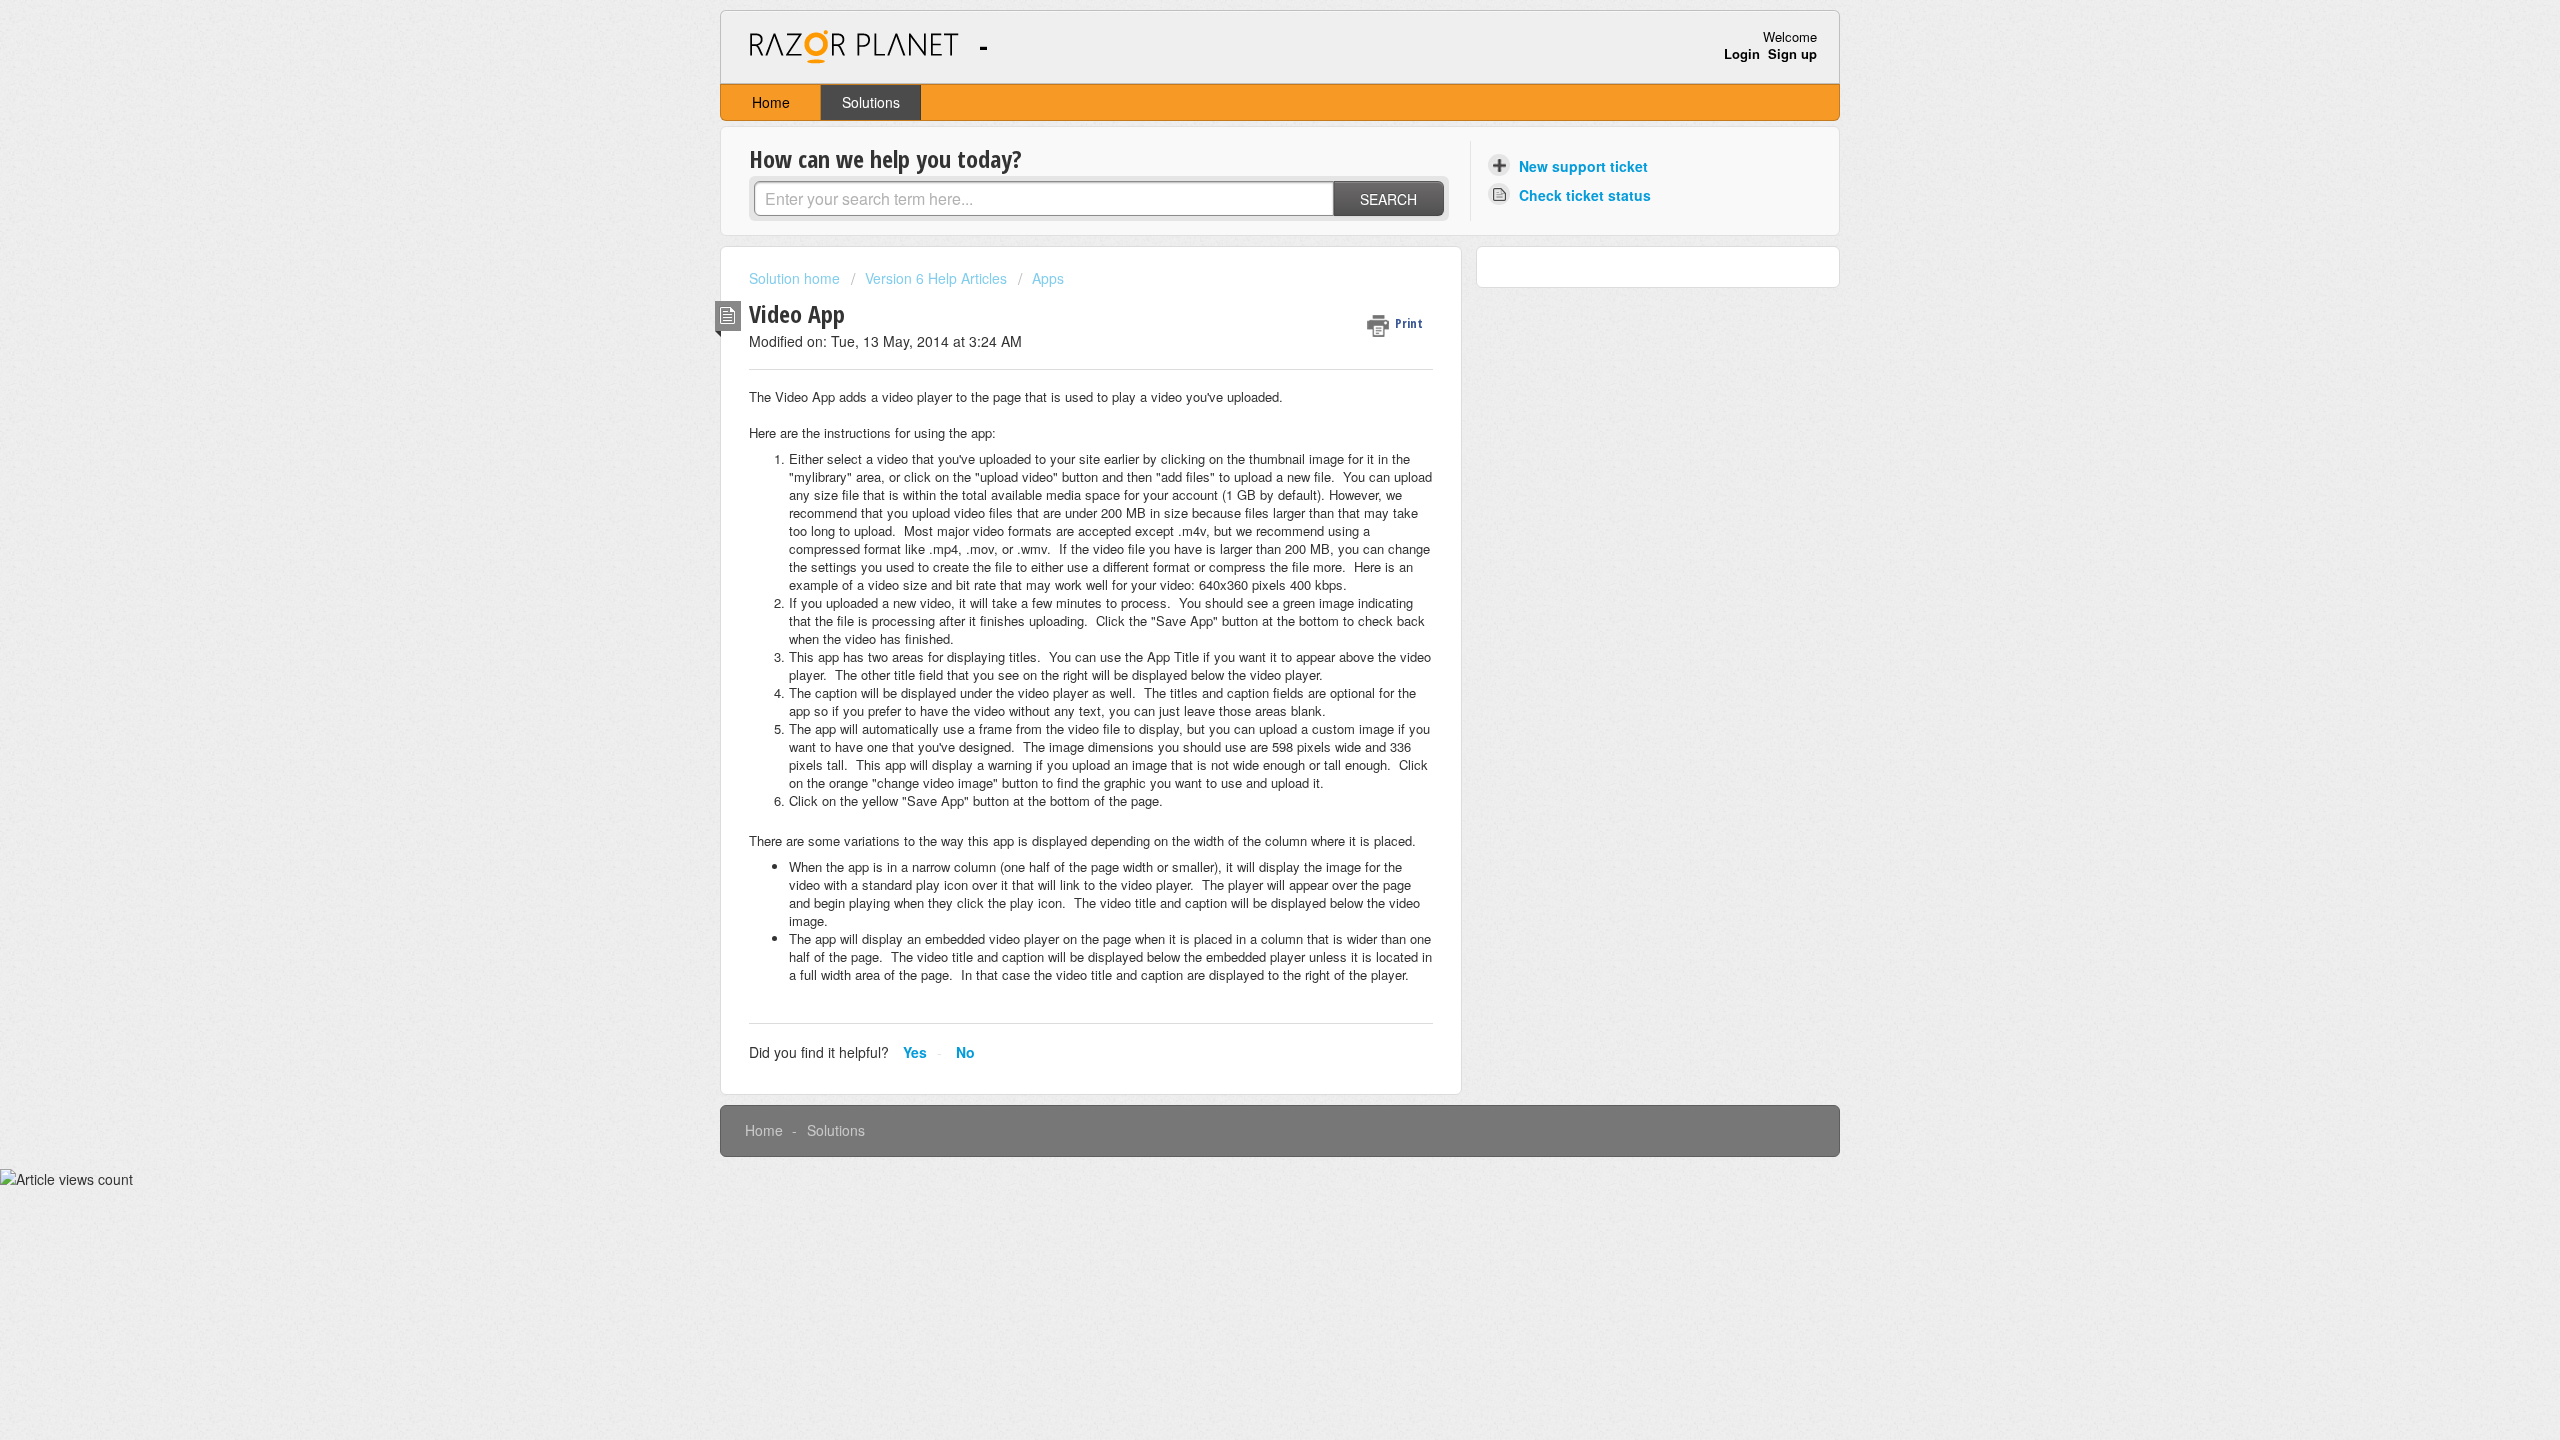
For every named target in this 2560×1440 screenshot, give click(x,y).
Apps (1048, 278)
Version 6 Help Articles (936, 278)
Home (771, 102)
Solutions (871, 102)
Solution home (796, 278)
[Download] (1243, 464)
